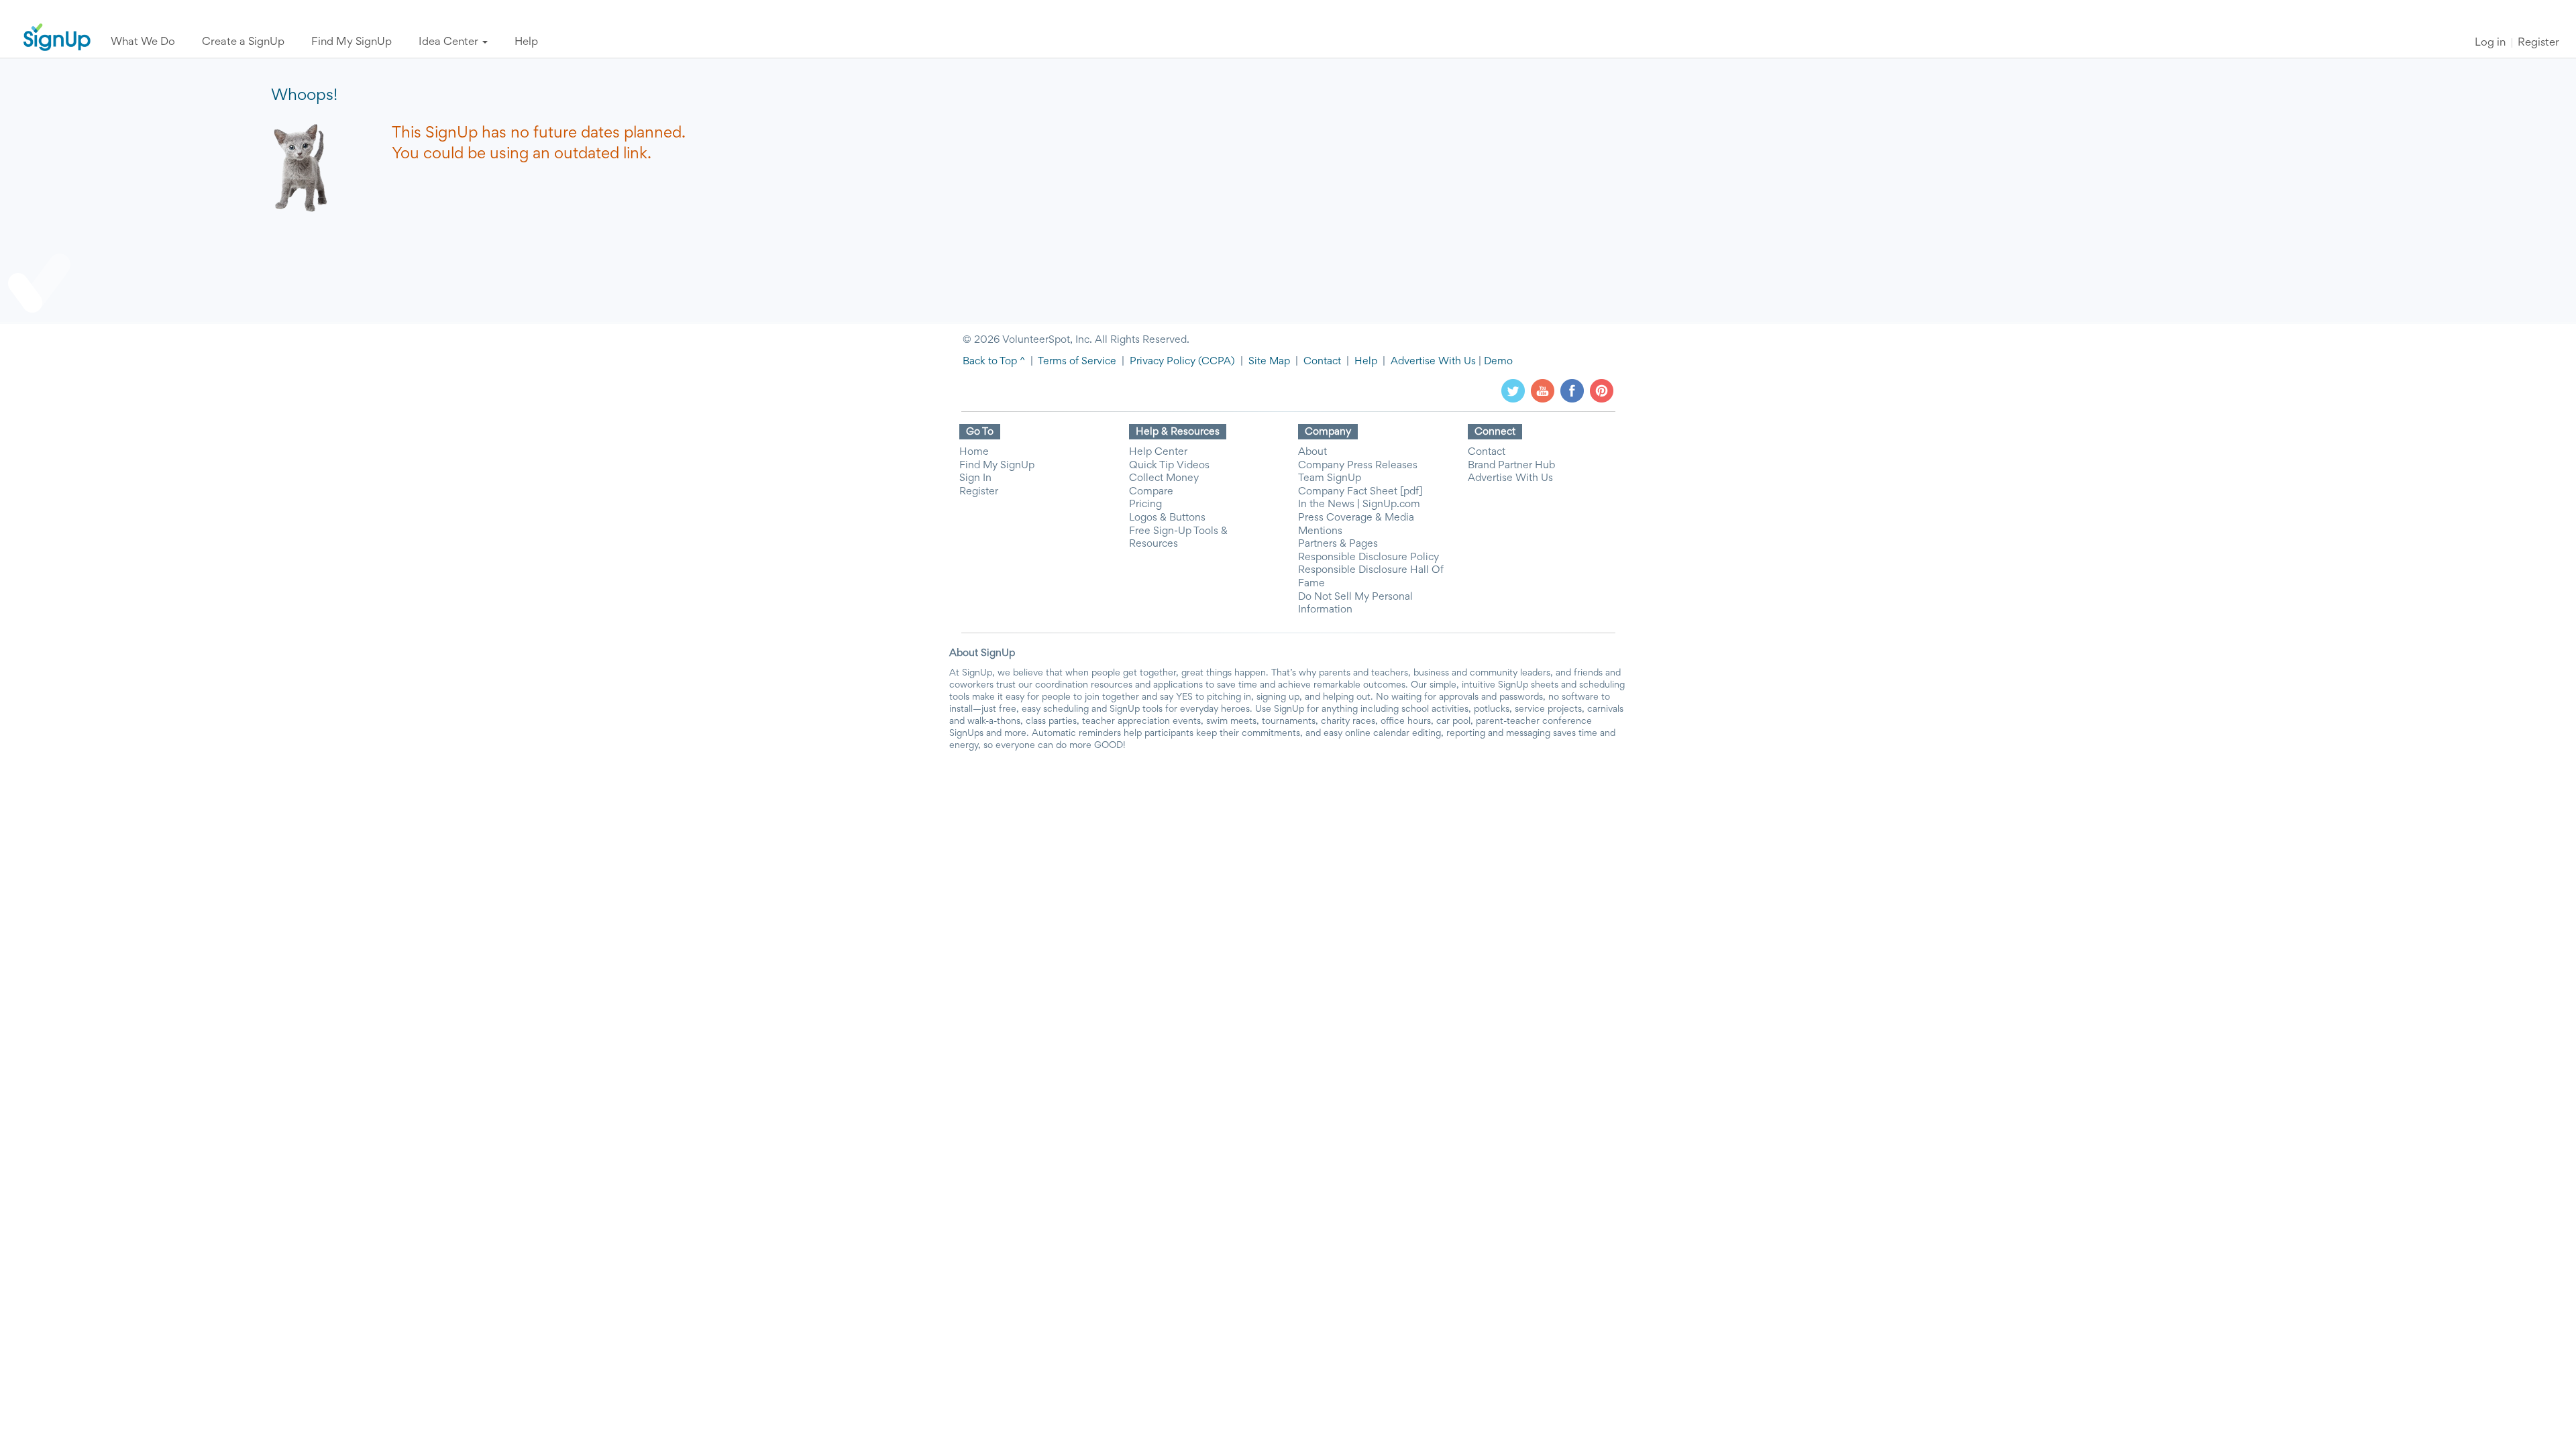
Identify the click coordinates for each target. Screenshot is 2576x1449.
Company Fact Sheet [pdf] (1360, 492)
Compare (1151, 492)
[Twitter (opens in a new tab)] (1513, 390)
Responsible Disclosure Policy (1368, 557)
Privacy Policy (1163, 362)
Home (974, 452)
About (1312, 452)
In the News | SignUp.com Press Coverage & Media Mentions (1359, 518)
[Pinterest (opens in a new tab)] (1602, 390)
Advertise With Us (1433, 362)
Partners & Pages (1338, 544)
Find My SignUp (997, 466)
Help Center (1158, 452)
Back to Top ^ (994, 362)
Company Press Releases (1358, 466)
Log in (2490, 43)
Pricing (1145, 504)
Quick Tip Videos (1169, 466)
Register (2538, 43)
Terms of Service (1077, 362)
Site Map (1269, 362)
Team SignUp (1330, 478)
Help (1366, 362)
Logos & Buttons (1167, 518)
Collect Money (1164, 478)
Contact (1322, 362)
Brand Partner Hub (1511, 466)
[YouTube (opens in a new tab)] (1543, 390)
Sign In (975, 478)
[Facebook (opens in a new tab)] (1572, 390)
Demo (1498, 362)
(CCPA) (1215, 362)
